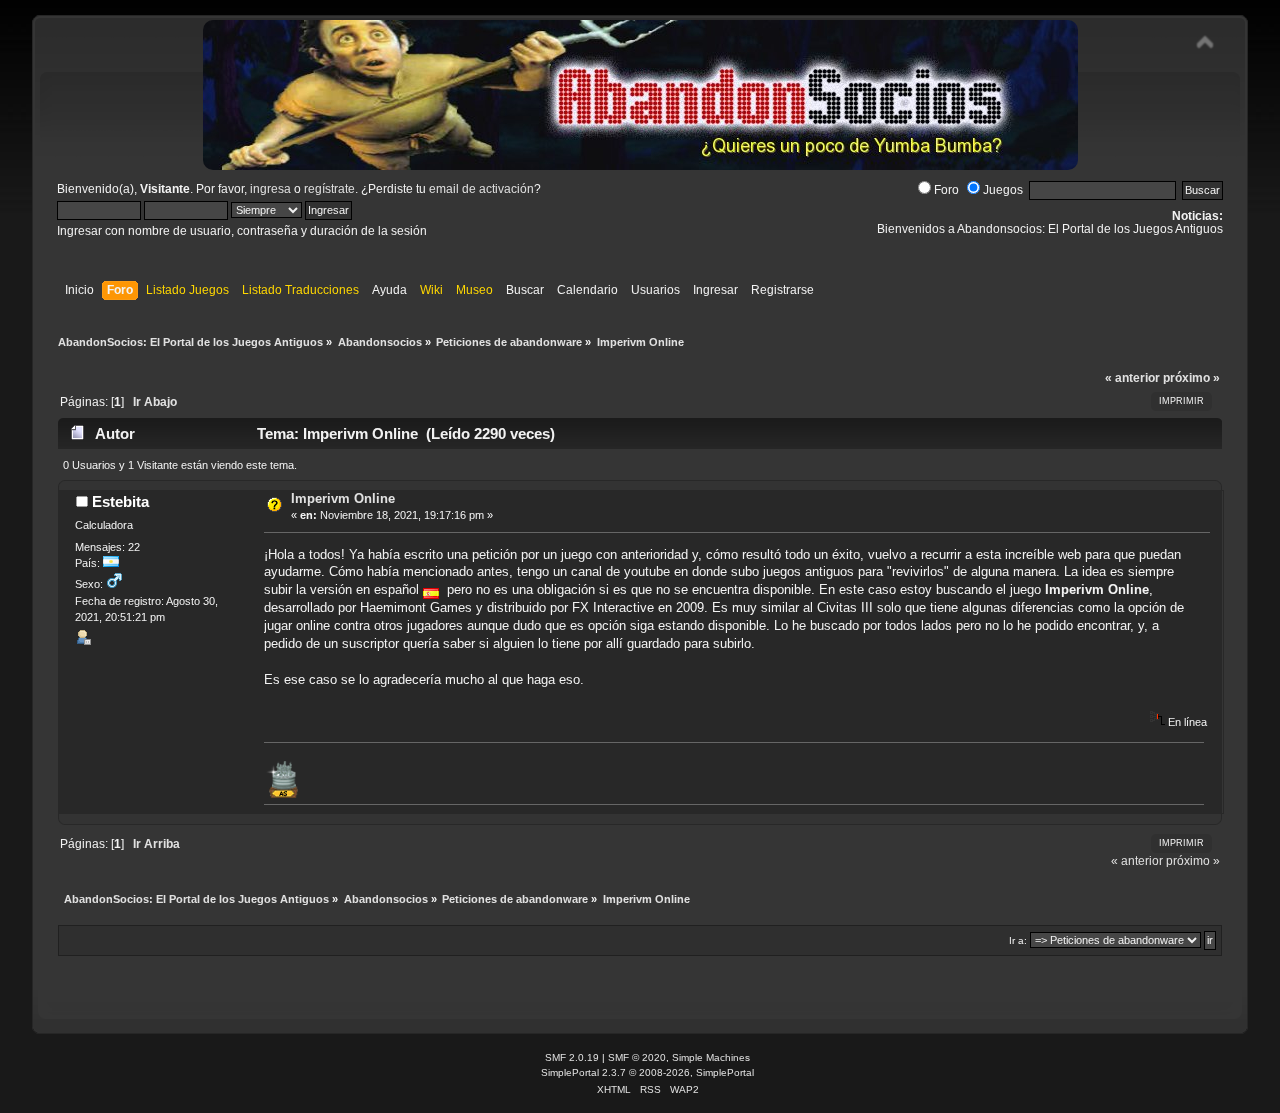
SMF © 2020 (637, 1057)
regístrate (329, 189)
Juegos (1003, 190)
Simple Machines (711, 1057)
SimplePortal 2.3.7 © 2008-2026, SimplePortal (647, 1072)
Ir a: (1018, 940)
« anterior (1132, 378)
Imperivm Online (343, 498)
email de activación (481, 189)
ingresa (270, 189)
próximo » (1191, 378)
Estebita (120, 501)
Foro (946, 190)
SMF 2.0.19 (572, 1057)
